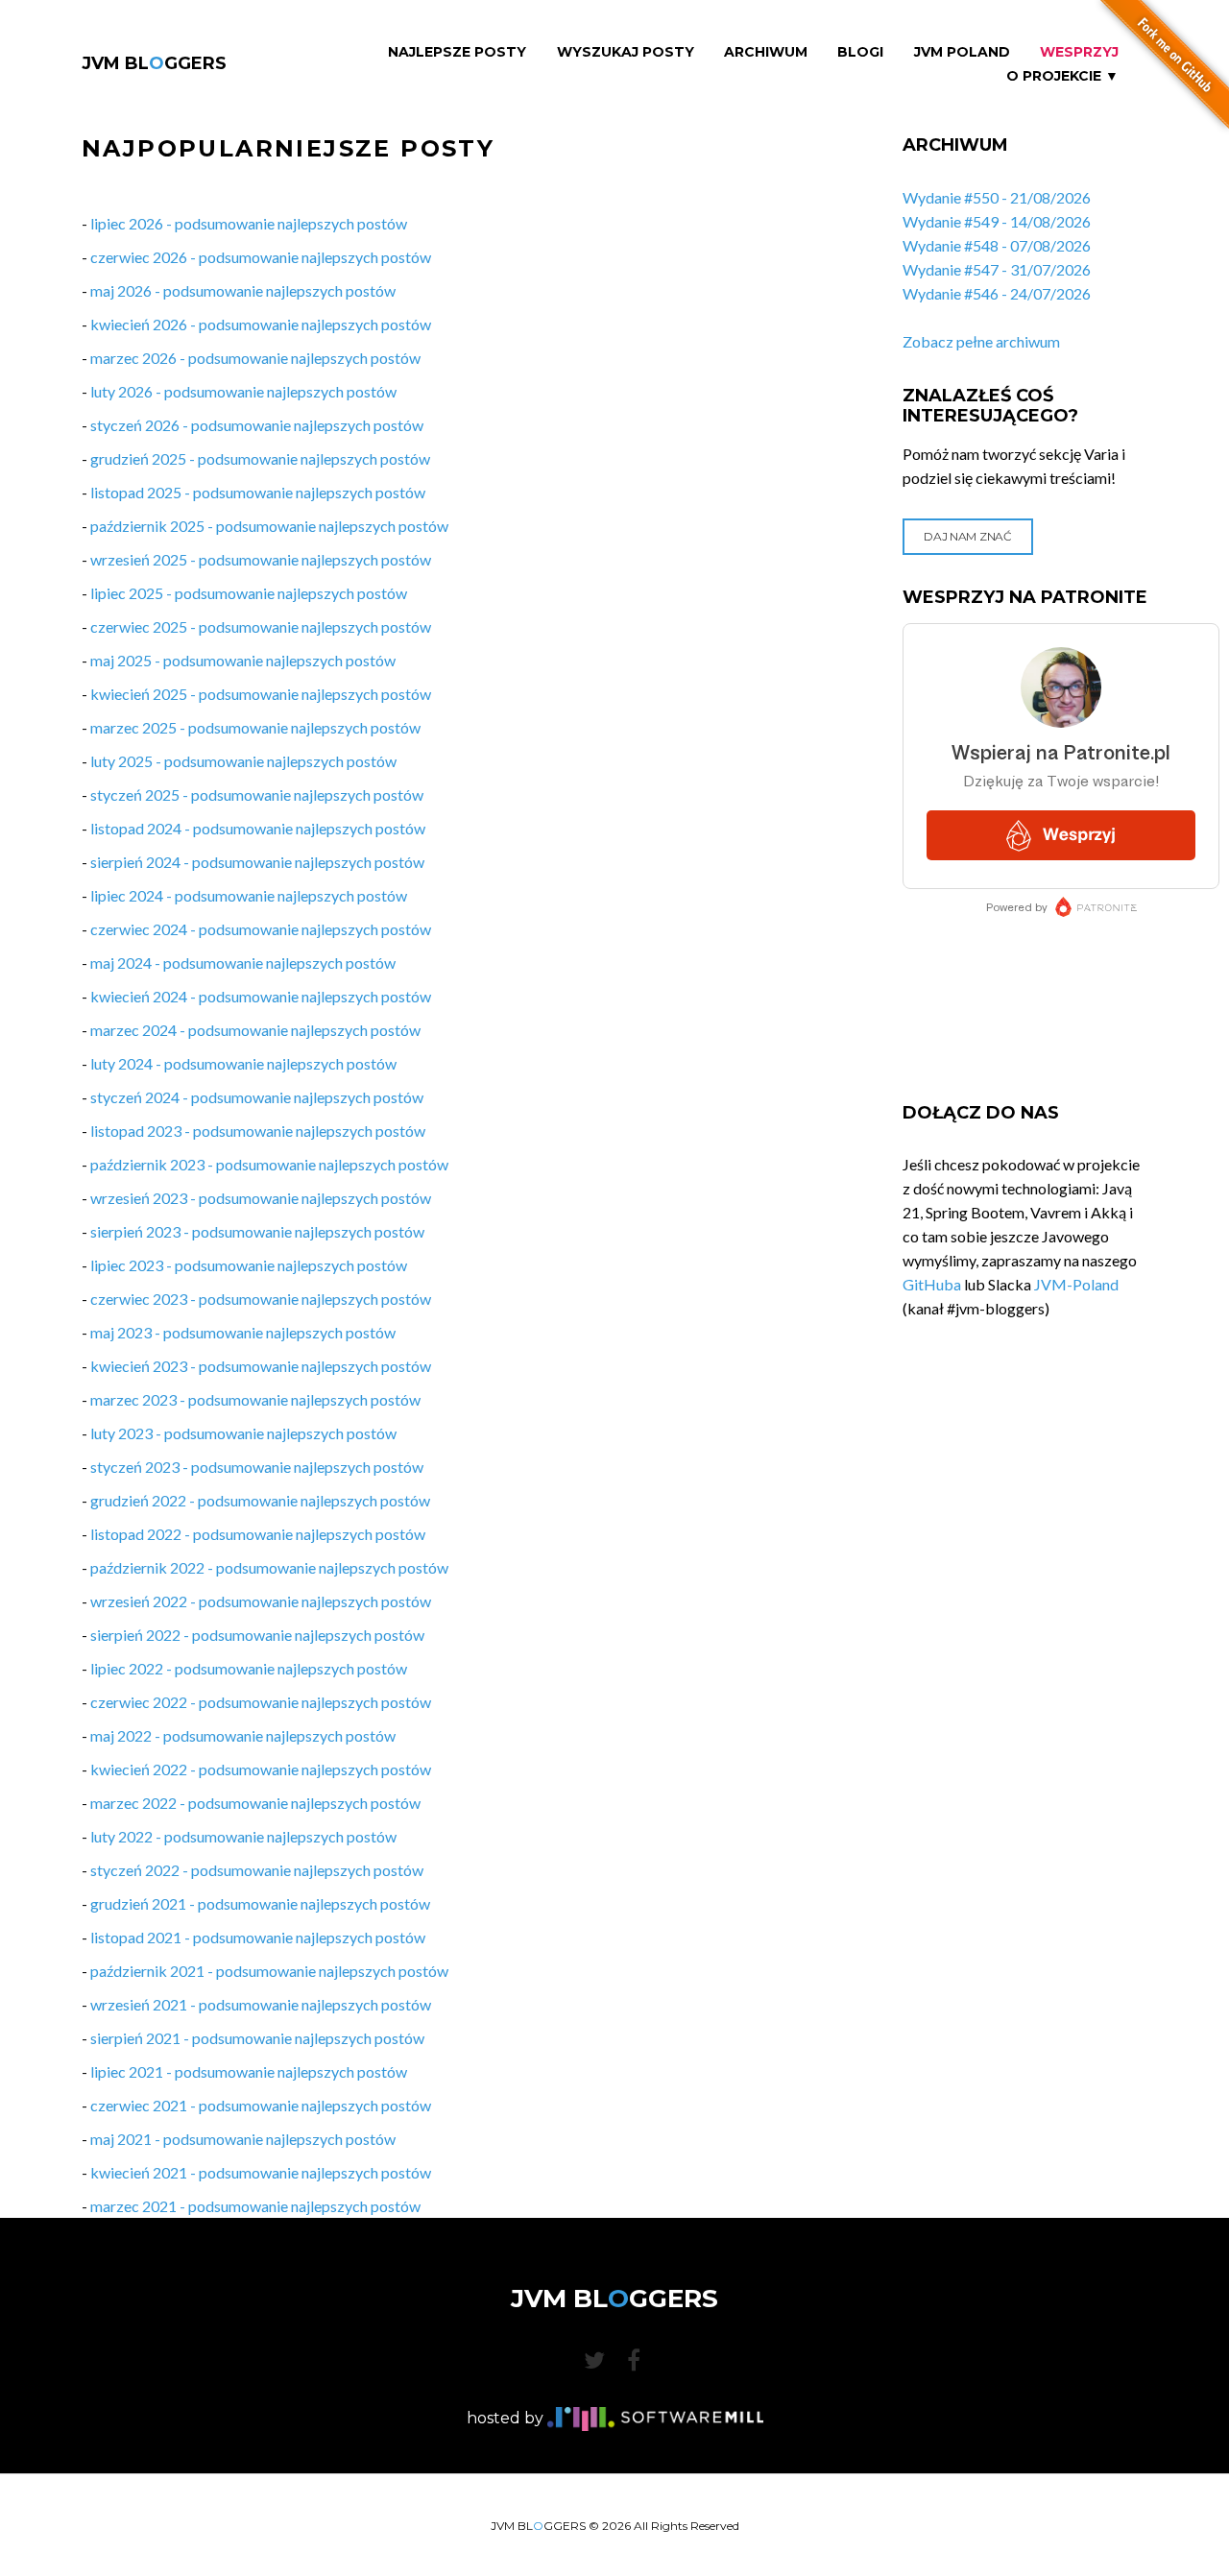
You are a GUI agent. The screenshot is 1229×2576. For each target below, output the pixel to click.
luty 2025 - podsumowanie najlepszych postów (243, 761)
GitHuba (932, 1284)
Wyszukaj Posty (626, 52)
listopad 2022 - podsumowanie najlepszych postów (258, 1534)
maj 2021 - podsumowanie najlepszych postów (243, 2139)
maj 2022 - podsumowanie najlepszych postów (243, 1735)
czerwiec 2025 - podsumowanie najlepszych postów (261, 626)
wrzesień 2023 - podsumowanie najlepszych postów (261, 1198)
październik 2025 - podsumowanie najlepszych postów (269, 526)
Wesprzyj (1079, 52)
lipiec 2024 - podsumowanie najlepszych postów (249, 895)
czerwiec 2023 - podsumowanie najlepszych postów (261, 1299)
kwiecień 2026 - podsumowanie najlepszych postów (261, 324)
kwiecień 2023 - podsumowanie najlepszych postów (261, 1366)
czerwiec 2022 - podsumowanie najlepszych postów (261, 1702)
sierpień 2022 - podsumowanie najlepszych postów (257, 1635)
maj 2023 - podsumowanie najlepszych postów (243, 1332)
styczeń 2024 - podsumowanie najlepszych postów (257, 1097)
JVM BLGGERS (154, 63)
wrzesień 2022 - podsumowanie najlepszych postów (261, 1601)
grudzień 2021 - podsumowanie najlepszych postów (260, 1903)
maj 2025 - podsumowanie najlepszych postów (243, 660)
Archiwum (766, 52)
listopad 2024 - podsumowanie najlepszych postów (258, 828)
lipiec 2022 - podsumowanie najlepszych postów (249, 1668)
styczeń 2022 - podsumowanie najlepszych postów (257, 1870)
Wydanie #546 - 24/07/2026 (997, 293)
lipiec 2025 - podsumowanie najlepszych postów (249, 593)
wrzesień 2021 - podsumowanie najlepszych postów (261, 2004)
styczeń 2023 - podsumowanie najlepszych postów (257, 1467)
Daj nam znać (967, 536)
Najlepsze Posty (457, 52)
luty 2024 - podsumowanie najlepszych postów (243, 1063)
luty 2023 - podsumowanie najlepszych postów (243, 1433)
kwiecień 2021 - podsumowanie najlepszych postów (261, 2172)
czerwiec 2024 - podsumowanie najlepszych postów (261, 929)
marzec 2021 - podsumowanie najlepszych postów (255, 2206)
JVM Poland (962, 52)
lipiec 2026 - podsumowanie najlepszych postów (249, 223)
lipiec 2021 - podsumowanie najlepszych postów (249, 2071)
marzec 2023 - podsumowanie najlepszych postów (255, 1399)
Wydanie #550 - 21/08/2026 (997, 197)
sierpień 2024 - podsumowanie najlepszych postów (257, 862)
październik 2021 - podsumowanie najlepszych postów (269, 1971)
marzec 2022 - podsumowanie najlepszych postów (255, 1803)
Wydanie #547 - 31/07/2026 (997, 269)
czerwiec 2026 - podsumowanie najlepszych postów (261, 257)
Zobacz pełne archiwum (981, 341)
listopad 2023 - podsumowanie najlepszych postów (258, 1131)
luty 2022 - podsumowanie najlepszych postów (243, 1836)
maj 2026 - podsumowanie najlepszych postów (243, 290)
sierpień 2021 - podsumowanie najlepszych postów (257, 2038)
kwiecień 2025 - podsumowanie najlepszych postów (261, 694)
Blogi (860, 52)
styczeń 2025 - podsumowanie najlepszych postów (257, 794)
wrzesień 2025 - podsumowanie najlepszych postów (261, 559)
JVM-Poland (1076, 1284)
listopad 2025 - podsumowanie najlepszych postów (258, 492)
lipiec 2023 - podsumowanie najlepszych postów (249, 1265)
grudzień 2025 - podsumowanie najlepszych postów (260, 458)
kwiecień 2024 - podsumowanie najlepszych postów (261, 996)
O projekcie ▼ (1062, 76)
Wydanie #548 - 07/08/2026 (997, 245)
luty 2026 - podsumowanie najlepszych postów (243, 391)
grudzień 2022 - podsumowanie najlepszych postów (260, 1500)
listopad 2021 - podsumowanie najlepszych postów (258, 1937)
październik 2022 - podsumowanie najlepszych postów (269, 1567)
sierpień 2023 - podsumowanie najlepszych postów (257, 1231)
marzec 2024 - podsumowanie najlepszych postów (255, 1030)
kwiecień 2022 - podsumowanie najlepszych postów (261, 1769)
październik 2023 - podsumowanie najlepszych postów (269, 1164)
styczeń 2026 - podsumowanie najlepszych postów (257, 425)
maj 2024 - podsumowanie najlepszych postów (243, 963)
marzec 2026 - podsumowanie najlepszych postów (255, 358)
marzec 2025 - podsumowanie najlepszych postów (255, 727)
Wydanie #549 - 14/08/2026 (997, 221)
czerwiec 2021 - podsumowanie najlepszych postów (261, 2105)
